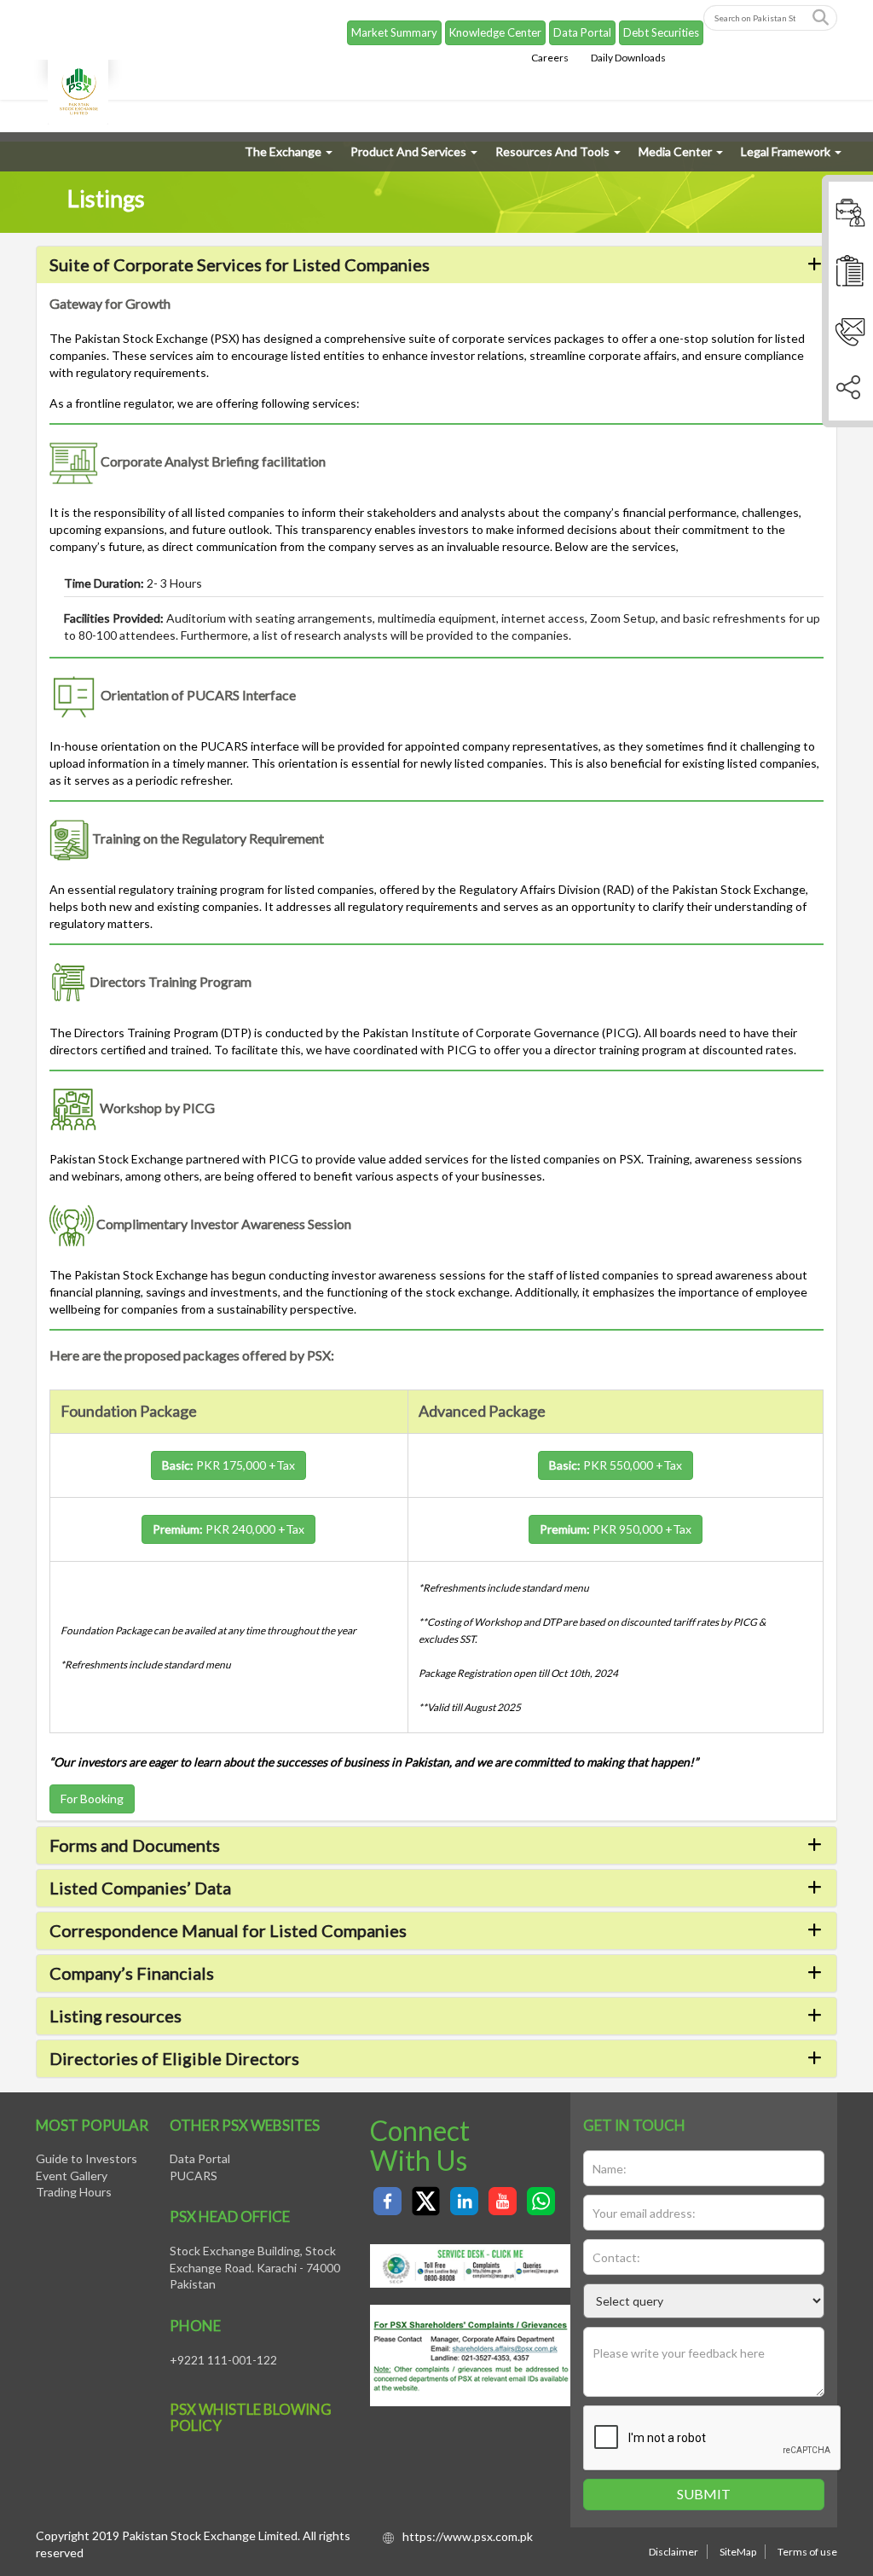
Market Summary (394, 32)
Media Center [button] (675, 151)
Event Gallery (72, 2176)
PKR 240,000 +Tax (228, 1529)
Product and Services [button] (408, 151)
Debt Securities (661, 32)
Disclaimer (674, 2552)
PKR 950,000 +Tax (616, 1529)
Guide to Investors (87, 2158)
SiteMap (738, 2552)
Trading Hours (74, 2192)
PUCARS (194, 2176)
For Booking (92, 1799)
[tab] (436, 265)
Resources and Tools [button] (552, 151)
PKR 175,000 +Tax (228, 1465)
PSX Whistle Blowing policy (251, 2417)
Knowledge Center (495, 32)
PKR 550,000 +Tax (616, 1465)
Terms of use (807, 2552)
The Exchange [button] (283, 151)
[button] (436, 264)
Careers (550, 58)
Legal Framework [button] (786, 151)
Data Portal (582, 32)
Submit (704, 2494)
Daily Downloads (628, 58)
